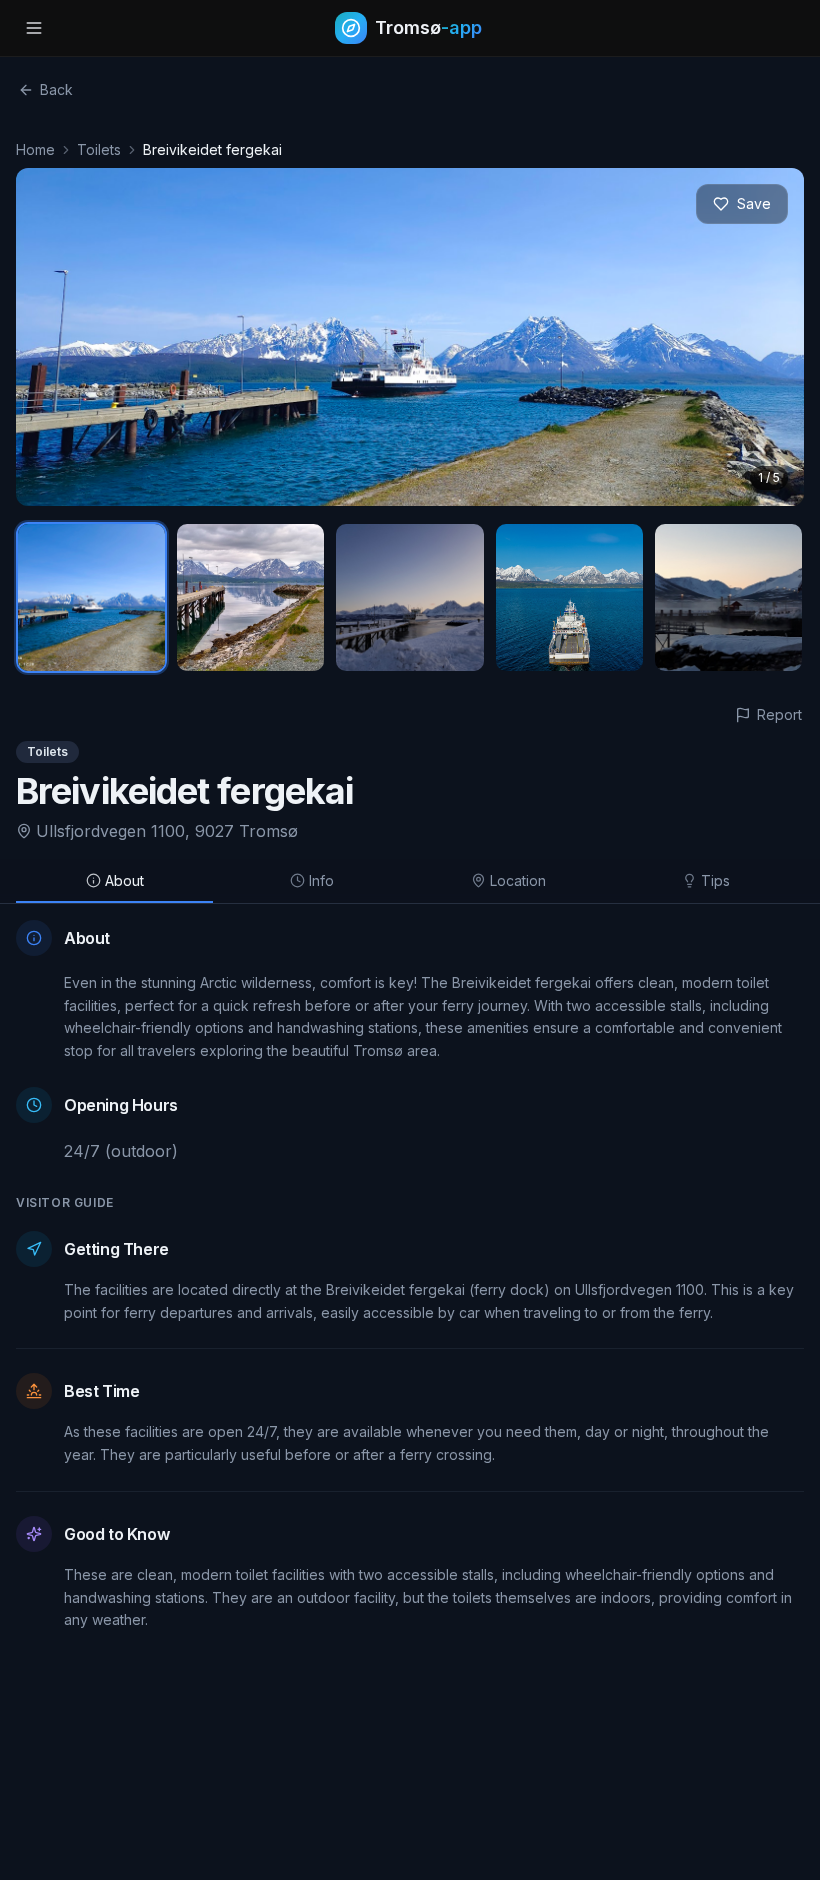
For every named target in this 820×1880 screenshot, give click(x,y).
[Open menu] (34, 28)
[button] (410, 337)
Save (754, 203)
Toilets (99, 149)
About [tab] (124, 880)
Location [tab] (518, 880)
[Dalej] (766, 337)
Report (779, 714)
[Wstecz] (54, 337)
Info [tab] (321, 880)
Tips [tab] (715, 880)
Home (35, 149)
